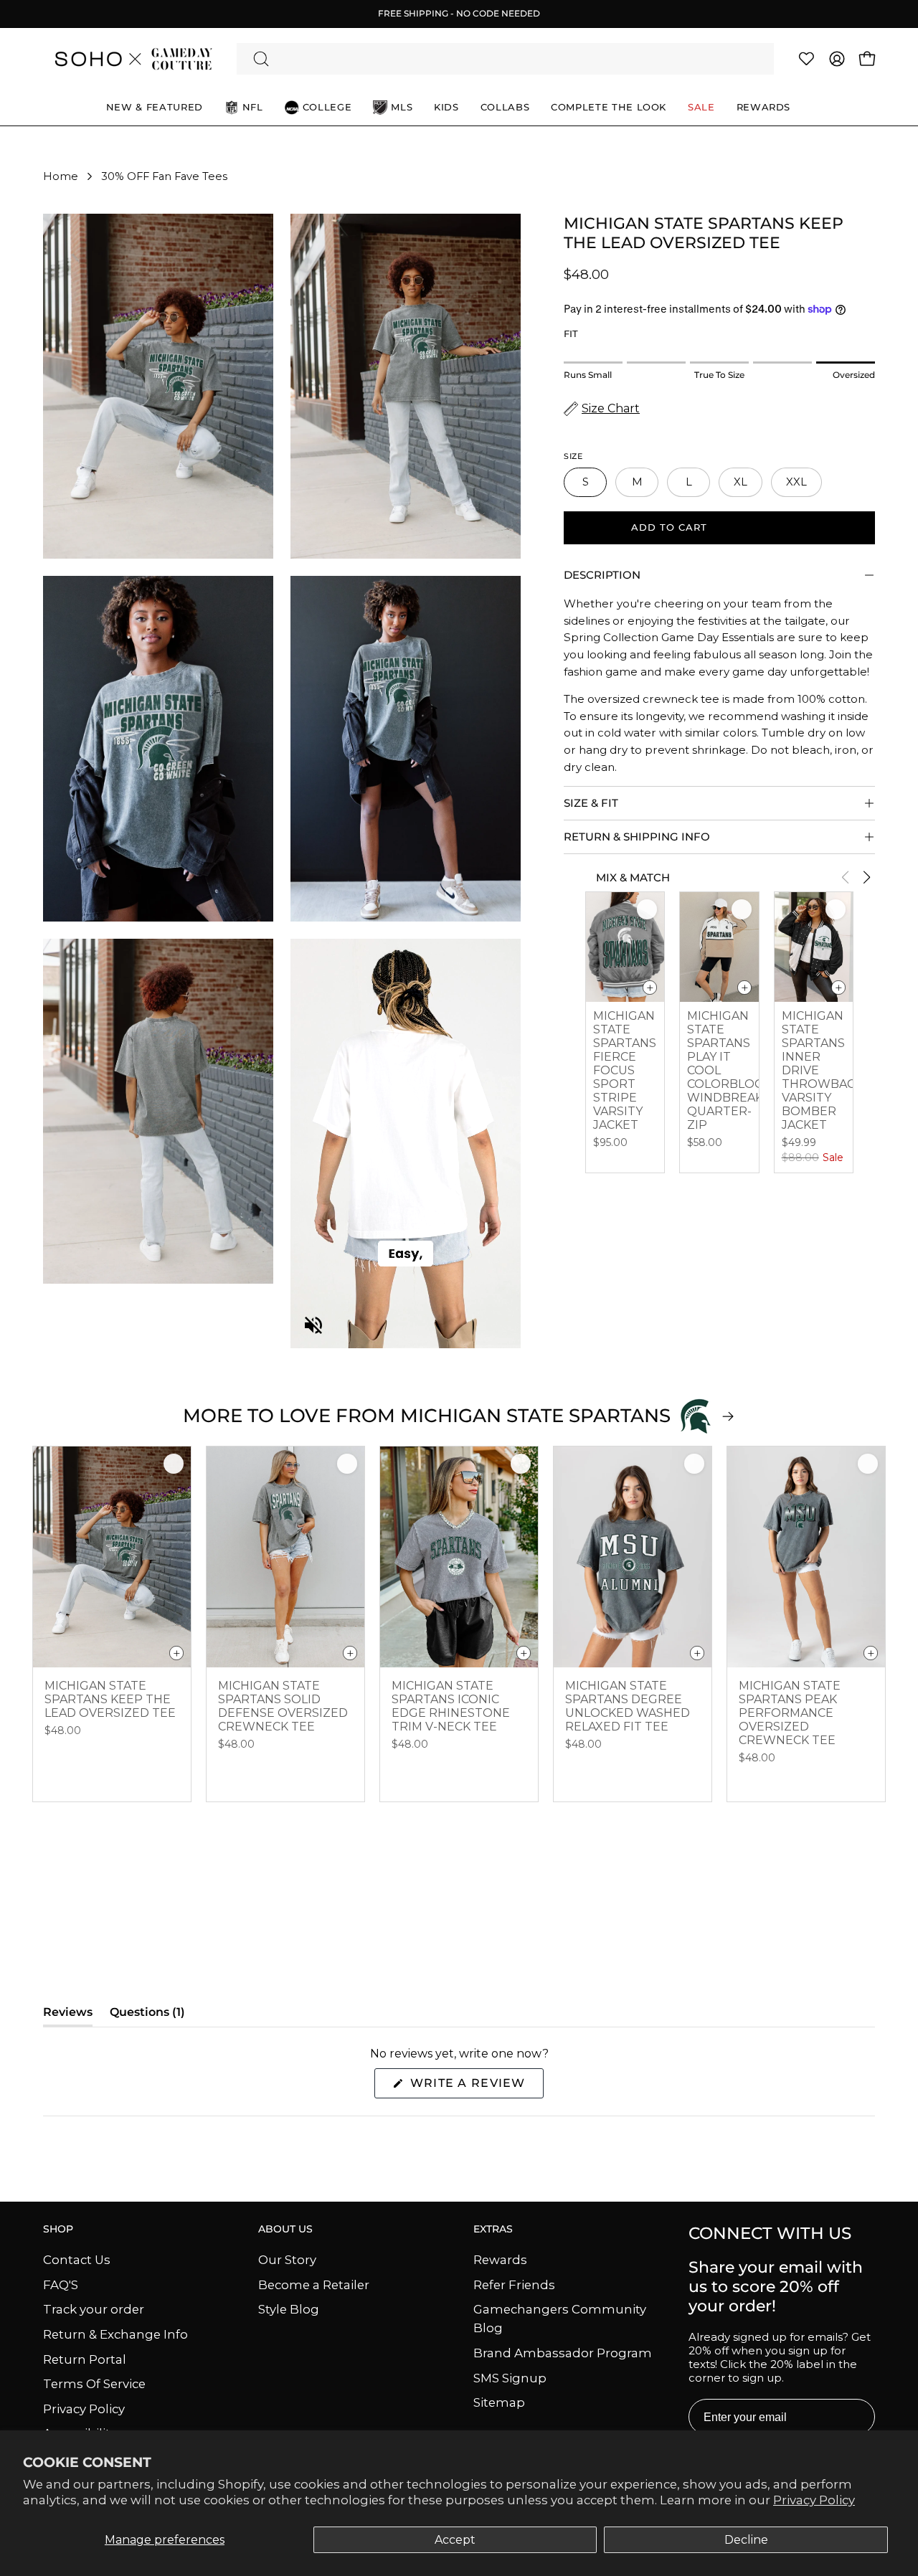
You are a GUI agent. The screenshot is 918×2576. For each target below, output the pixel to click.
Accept (455, 2540)
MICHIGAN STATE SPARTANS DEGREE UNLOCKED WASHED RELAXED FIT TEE (628, 1706)
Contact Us (77, 2260)
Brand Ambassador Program (563, 2353)
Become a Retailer (314, 2284)
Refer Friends (514, 2284)
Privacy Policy (814, 2500)
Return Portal (85, 2359)
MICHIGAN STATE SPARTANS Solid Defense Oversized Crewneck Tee (283, 1706)
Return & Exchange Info (115, 2334)
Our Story (287, 2260)
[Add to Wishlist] (647, 909)
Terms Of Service (94, 2384)
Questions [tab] (147, 2016)
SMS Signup (510, 2377)
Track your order (94, 2309)
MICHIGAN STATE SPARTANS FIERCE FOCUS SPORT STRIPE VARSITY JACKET (625, 1070)
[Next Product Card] (866, 877)
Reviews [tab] (68, 2016)
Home (61, 176)
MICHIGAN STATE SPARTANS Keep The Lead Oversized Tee (110, 1699)
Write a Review (475, 2087)
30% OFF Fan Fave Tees (164, 176)
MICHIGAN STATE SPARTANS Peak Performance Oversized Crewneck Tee (790, 1713)
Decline (746, 2540)
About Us (285, 2229)
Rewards (500, 2260)
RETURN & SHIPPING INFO (637, 837)
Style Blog (289, 2309)
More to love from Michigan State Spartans (427, 1416)
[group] (459, 14)
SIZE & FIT (591, 803)
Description (602, 575)
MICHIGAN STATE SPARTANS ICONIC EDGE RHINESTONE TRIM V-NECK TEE (451, 1706)
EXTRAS (493, 2229)
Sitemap (499, 2402)
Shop (58, 2229)
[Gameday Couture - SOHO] (133, 59)
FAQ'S (61, 2284)
